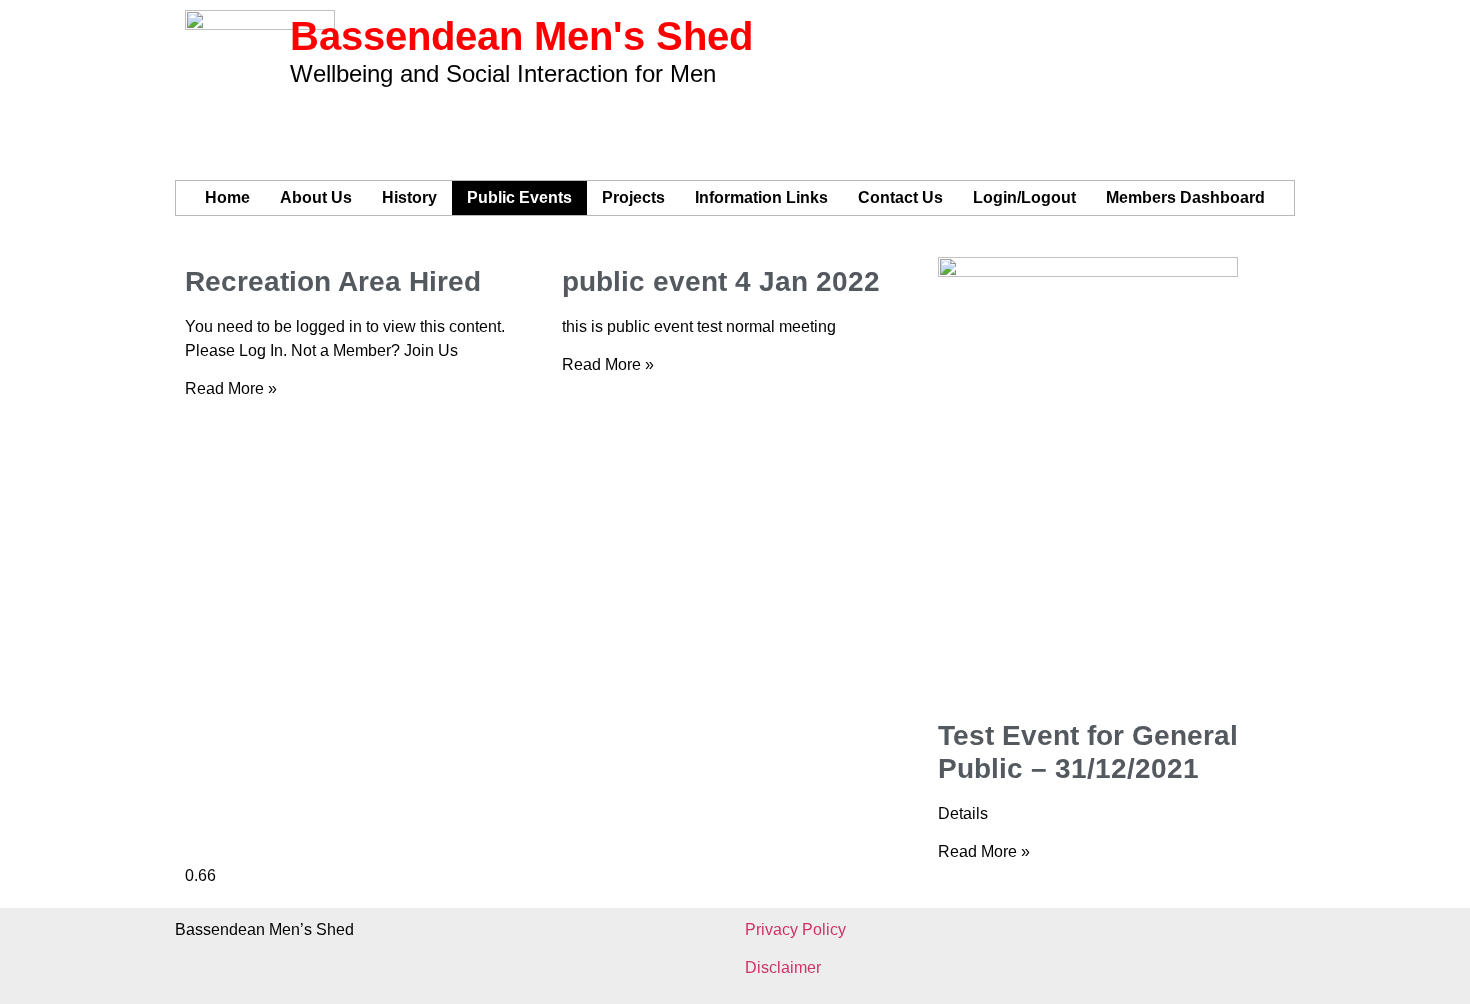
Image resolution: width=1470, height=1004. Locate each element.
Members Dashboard (1185, 197)
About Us (316, 197)
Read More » (231, 388)
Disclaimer (783, 967)
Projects (633, 197)
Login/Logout (1024, 197)
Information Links (761, 197)
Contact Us (900, 197)
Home (227, 197)
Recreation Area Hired (333, 281)
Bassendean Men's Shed (521, 36)
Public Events (519, 197)
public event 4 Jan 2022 (721, 281)
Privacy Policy (795, 929)
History (409, 197)
